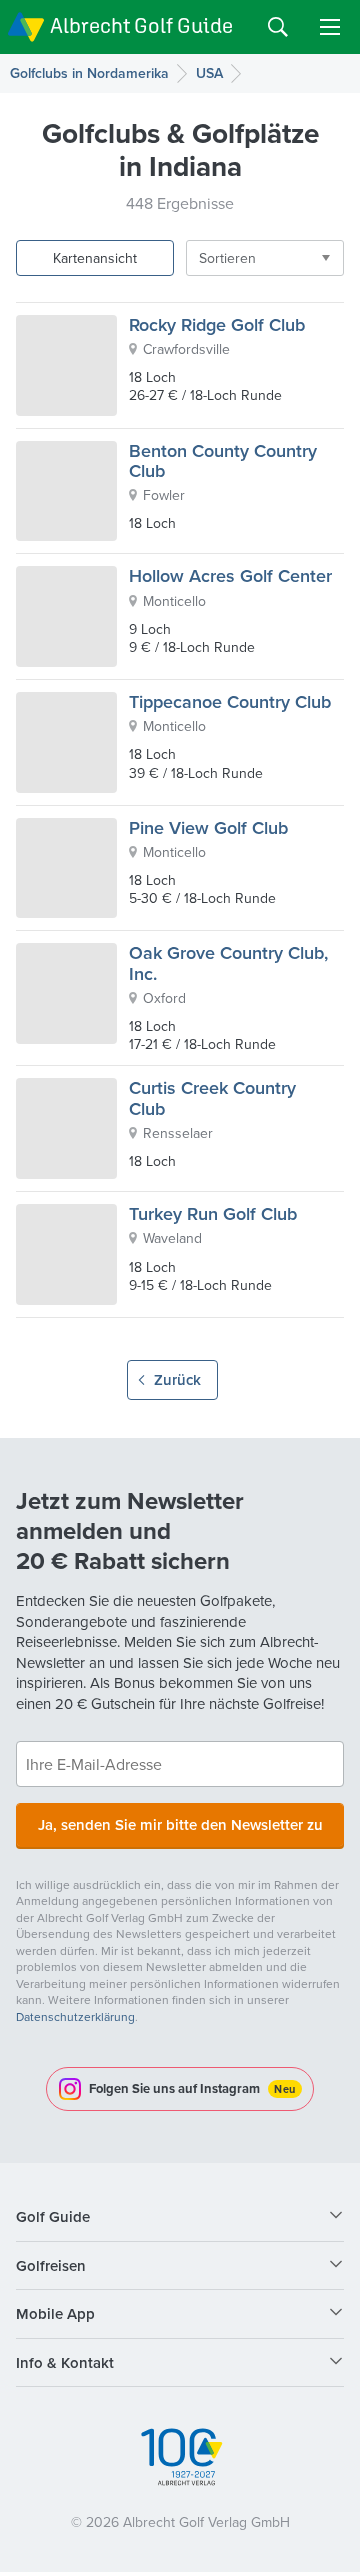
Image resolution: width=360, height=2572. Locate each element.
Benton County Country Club (223, 460)
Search (278, 27)
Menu (330, 27)
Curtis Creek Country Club (212, 1097)
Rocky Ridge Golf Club (217, 324)
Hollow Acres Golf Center (230, 575)
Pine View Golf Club (208, 827)
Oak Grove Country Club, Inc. (228, 962)
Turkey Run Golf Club (213, 1213)
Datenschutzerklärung (75, 2016)
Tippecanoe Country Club (230, 701)
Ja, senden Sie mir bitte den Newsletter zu (180, 1824)
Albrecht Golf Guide (141, 25)
